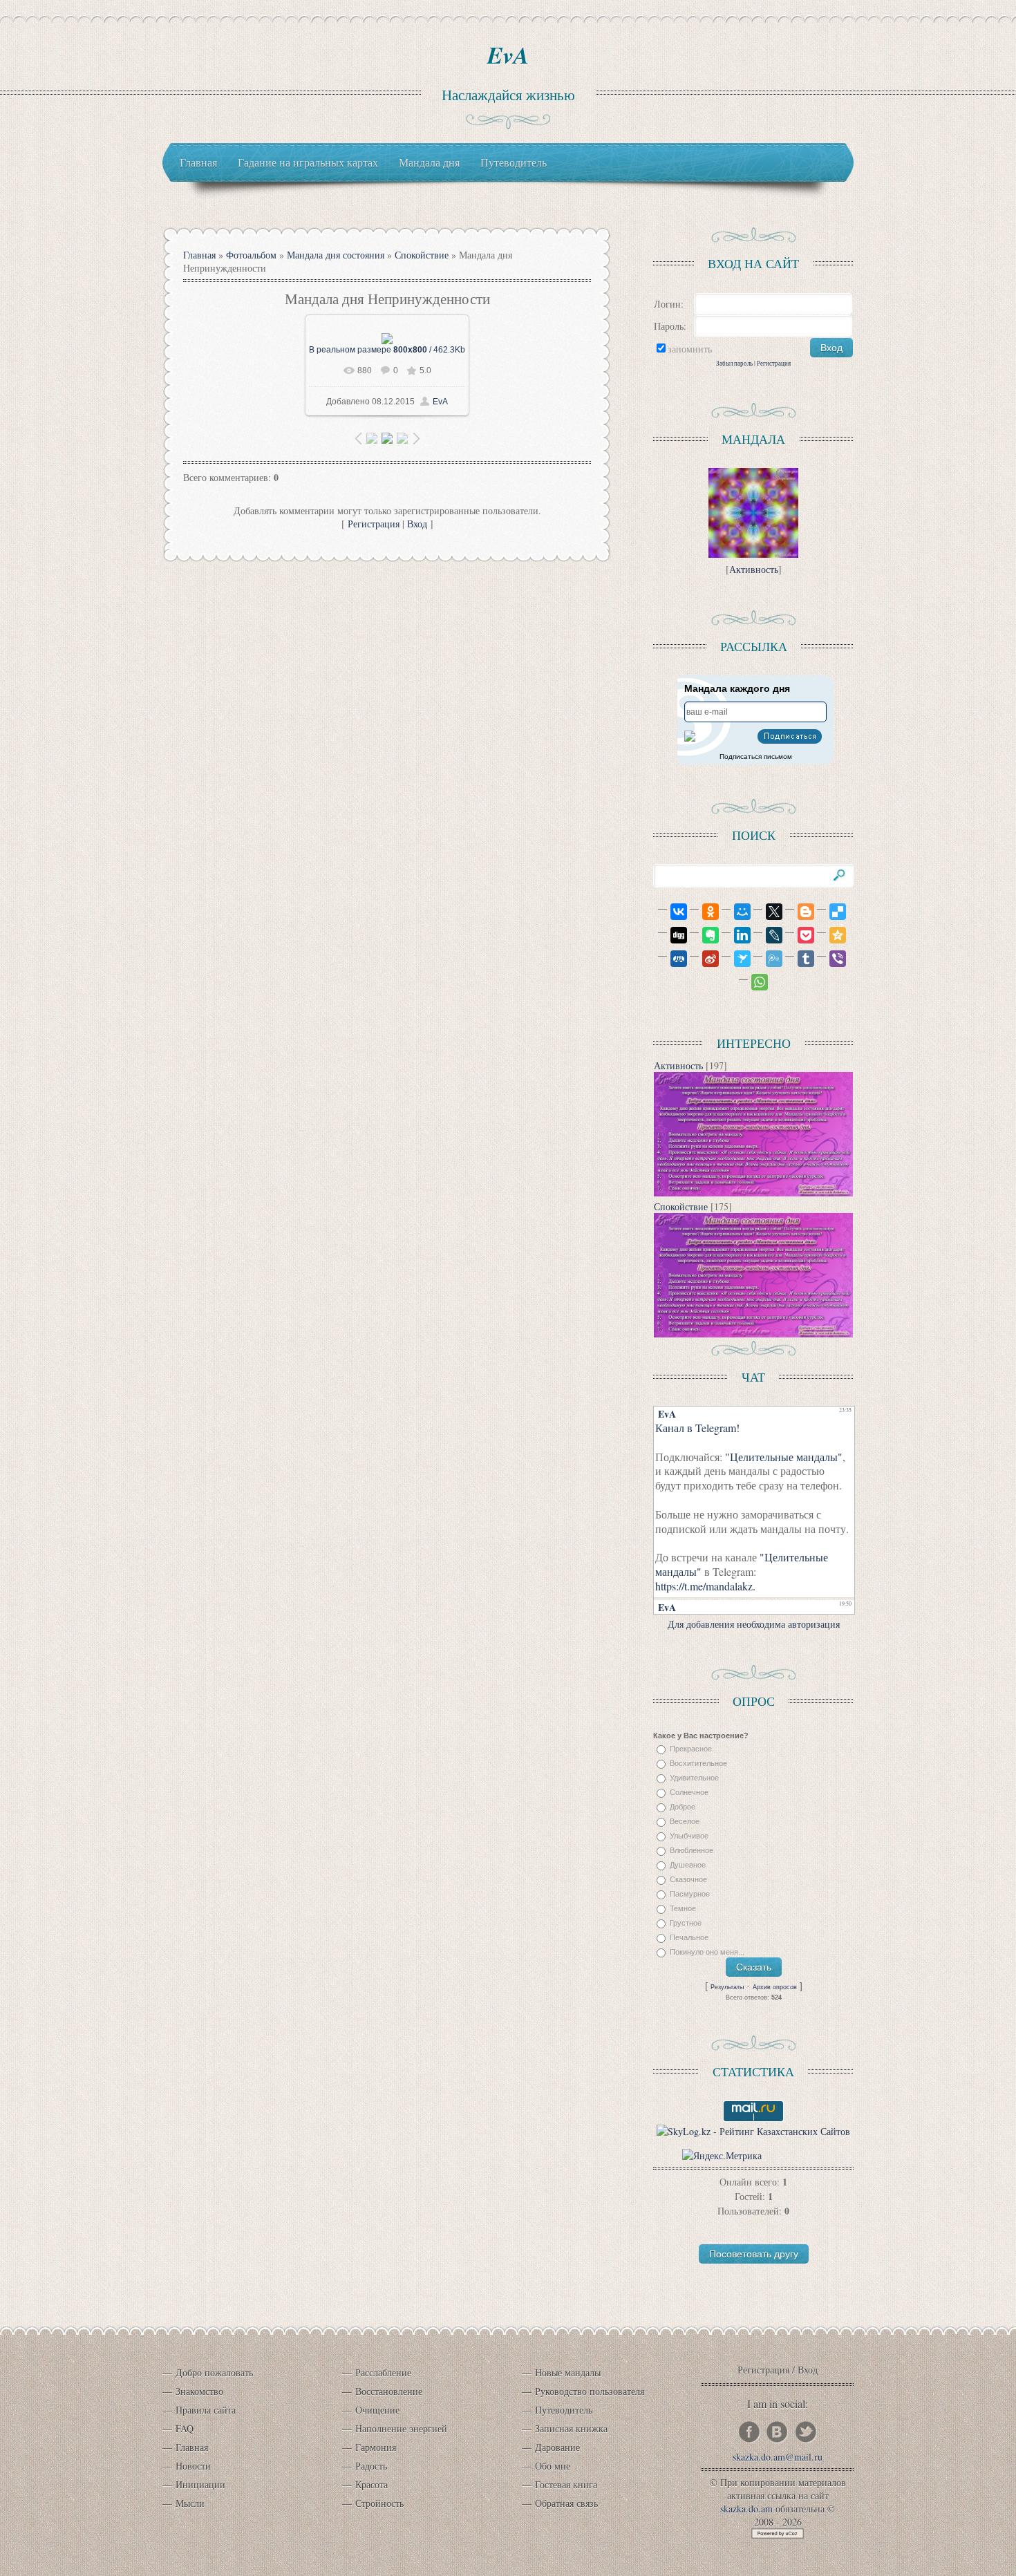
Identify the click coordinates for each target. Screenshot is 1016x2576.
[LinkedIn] (736, 935)
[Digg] (672, 935)
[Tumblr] (800, 959)
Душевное (688, 1865)
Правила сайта (206, 2410)
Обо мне (553, 2466)
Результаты (727, 1987)
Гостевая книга (566, 2484)
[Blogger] (800, 912)
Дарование (557, 2447)
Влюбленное (692, 1850)
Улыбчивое (689, 1836)
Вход (417, 524)
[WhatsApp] (753, 982)
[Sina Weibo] (704, 959)
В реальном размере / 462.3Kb (387, 350)
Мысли (190, 2503)
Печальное (689, 1937)
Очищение (377, 2410)
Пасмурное (690, 1894)
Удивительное (694, 1778)
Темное (683, 1908)
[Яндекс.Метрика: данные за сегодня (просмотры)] (722, 2155)
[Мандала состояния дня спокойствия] (753, 1193)
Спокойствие (422, 255)
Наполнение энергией (401, 2428)
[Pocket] (800, 935)
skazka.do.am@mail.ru (778, 2457)
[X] (768, 912)
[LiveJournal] (768, 935)
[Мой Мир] (736, 912)
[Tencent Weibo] (768, 959)
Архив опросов (775, 1987)
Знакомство (199, 2391)
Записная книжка (571, 2428)
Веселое (685, 1821)
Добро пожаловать (214, 2372)
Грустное (686, 1923)
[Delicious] (831, 912)
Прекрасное (691, 1749)
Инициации (200, 2484)
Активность (754, 569)
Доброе (683, 1807)
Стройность (379, 2503)
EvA (508, 55)
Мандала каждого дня (737, 688)
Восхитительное (698, 1763)
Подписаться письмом (756, 756)
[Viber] (831, 959)
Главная (199, 255)
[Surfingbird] (736, 959)
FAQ (185, 2428)
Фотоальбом (251, 255)
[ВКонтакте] (672, 912)
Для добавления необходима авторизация (754, 1624)
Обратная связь (566, 2503)
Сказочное (688, 1879)
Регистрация (374, 524)
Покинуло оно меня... (707, 1952)
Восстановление (389, 2391)
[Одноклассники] (704, 912)
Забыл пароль (734, 363)
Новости (193, 2466)
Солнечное (689, 1792)
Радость (371, 2466)
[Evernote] (704, 935)
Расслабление (383, 2372)
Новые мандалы (568, 2372)
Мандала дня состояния (336, 255)
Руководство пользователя (590, 2391)
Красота (371, 2484)
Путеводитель (564, 2410)
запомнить (690, 349)
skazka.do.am (746, 2509)
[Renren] (672, 959)
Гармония (376, 2447)
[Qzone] (831, 935)
